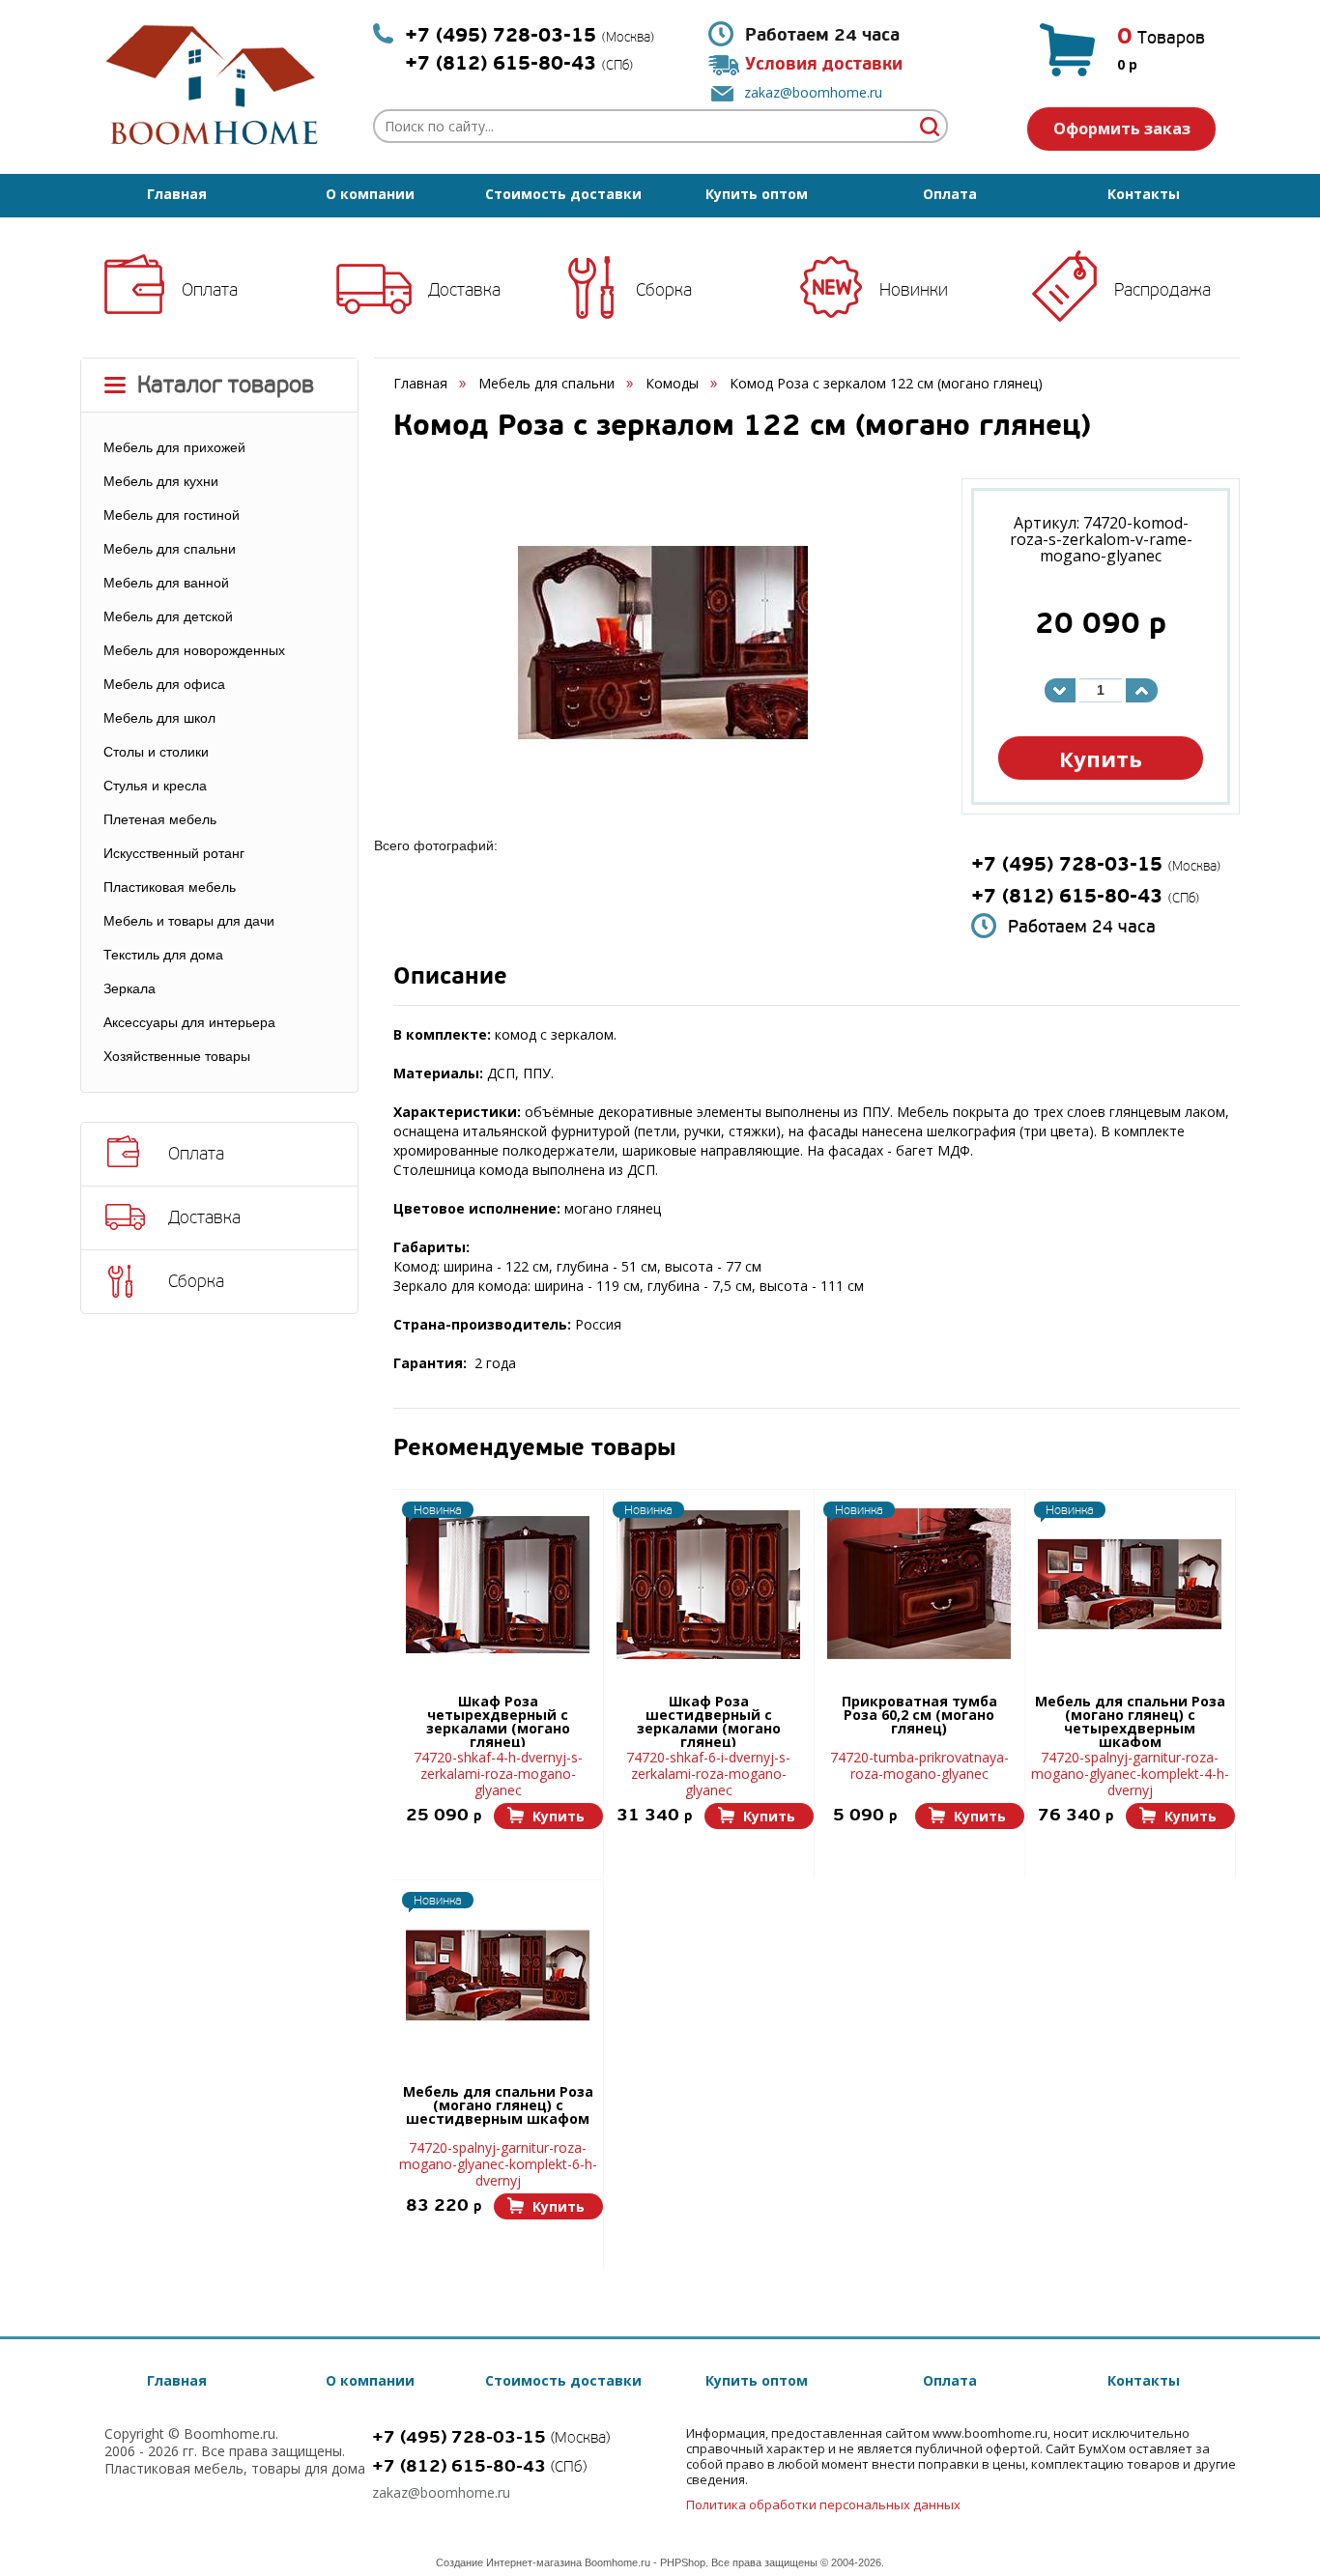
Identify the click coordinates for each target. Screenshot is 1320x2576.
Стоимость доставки (563, 194)
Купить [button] (1101, 758)
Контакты (1144, 194)
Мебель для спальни (546, 383)
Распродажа (1162, 290)
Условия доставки (824, 64)
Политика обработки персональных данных (823, 2504)
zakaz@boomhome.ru (813, 92)
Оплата (950, 194)
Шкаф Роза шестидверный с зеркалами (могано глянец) (709, 1721)
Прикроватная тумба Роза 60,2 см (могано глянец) (919, 1716)
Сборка (664, 290)
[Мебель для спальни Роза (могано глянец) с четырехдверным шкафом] (1130, 1585)
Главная (177, 194)
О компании (370, 194)
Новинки (914, 290)
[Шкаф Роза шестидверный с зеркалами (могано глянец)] (708, 1585)
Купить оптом (757, 194)
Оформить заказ (1122, 129)
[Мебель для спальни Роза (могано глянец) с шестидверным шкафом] (498, 1975)
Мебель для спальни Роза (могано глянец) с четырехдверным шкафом (1130, 1721)
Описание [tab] (450, 978)
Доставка (464, 290)
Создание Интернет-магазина (509, 2562)
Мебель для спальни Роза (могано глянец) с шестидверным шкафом (498, 2106)
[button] (548, 1816)
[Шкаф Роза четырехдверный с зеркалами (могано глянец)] (498, 1585)
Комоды (672, 383)
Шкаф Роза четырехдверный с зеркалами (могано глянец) (498, 1721)
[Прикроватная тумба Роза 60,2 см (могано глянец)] (919, 1585)
